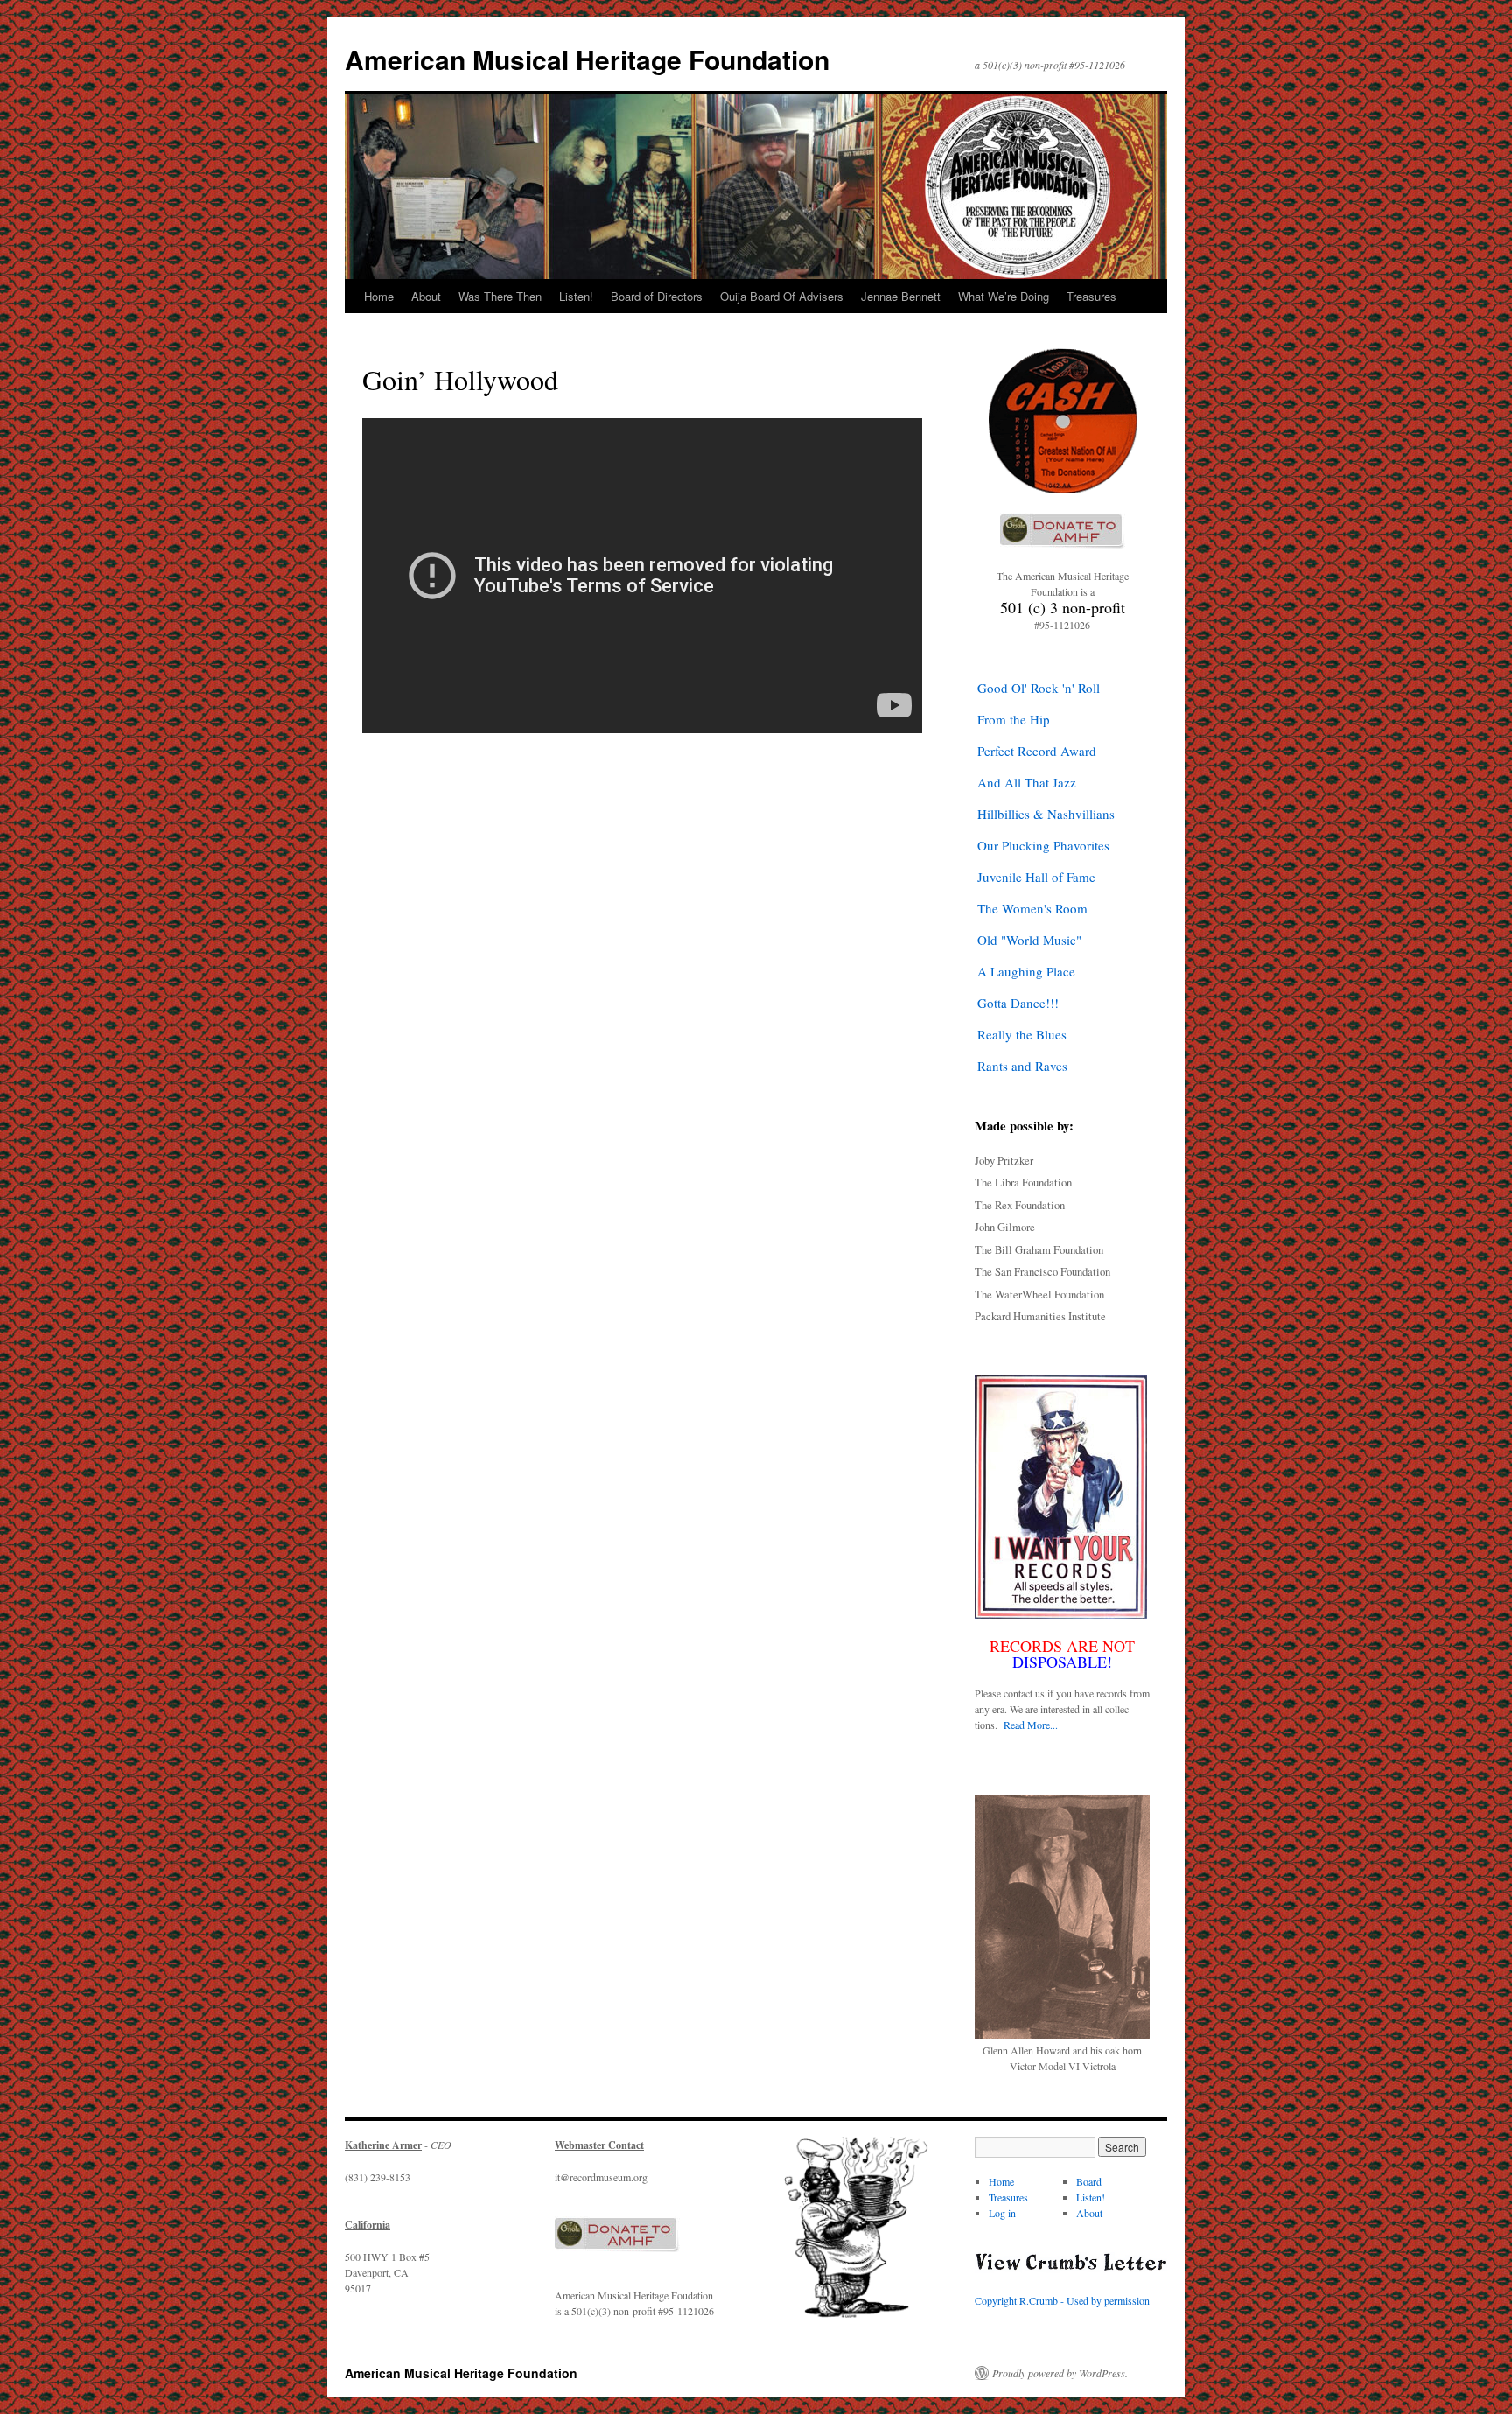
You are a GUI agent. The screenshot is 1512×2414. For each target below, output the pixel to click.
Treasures (1092, 296)
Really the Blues (1022, 1034)
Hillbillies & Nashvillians (1046, 814)
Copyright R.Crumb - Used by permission (1062, 2300)
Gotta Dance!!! (1018, 1003)
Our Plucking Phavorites (1043, 845)
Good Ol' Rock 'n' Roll (1039, 688)
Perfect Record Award (1037, 751)
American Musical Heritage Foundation (587, 59)
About (426, 296)
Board (1089, 2181)
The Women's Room (1032, 908)
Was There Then (500, 296)
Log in (1002, 2213)
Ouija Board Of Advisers (782, 296)
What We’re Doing (1004, 296)
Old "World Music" (1029, 940)
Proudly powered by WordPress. (1060, 2373)
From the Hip (1014, 719)
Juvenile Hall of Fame (1036, 877)
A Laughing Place (1026, 971)
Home (379, 296)
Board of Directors (657, 296)
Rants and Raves (1022, 1066)
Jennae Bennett (901, 296)
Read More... (1031, 1725)
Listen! (576, 296)
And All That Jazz (1027, 782)
